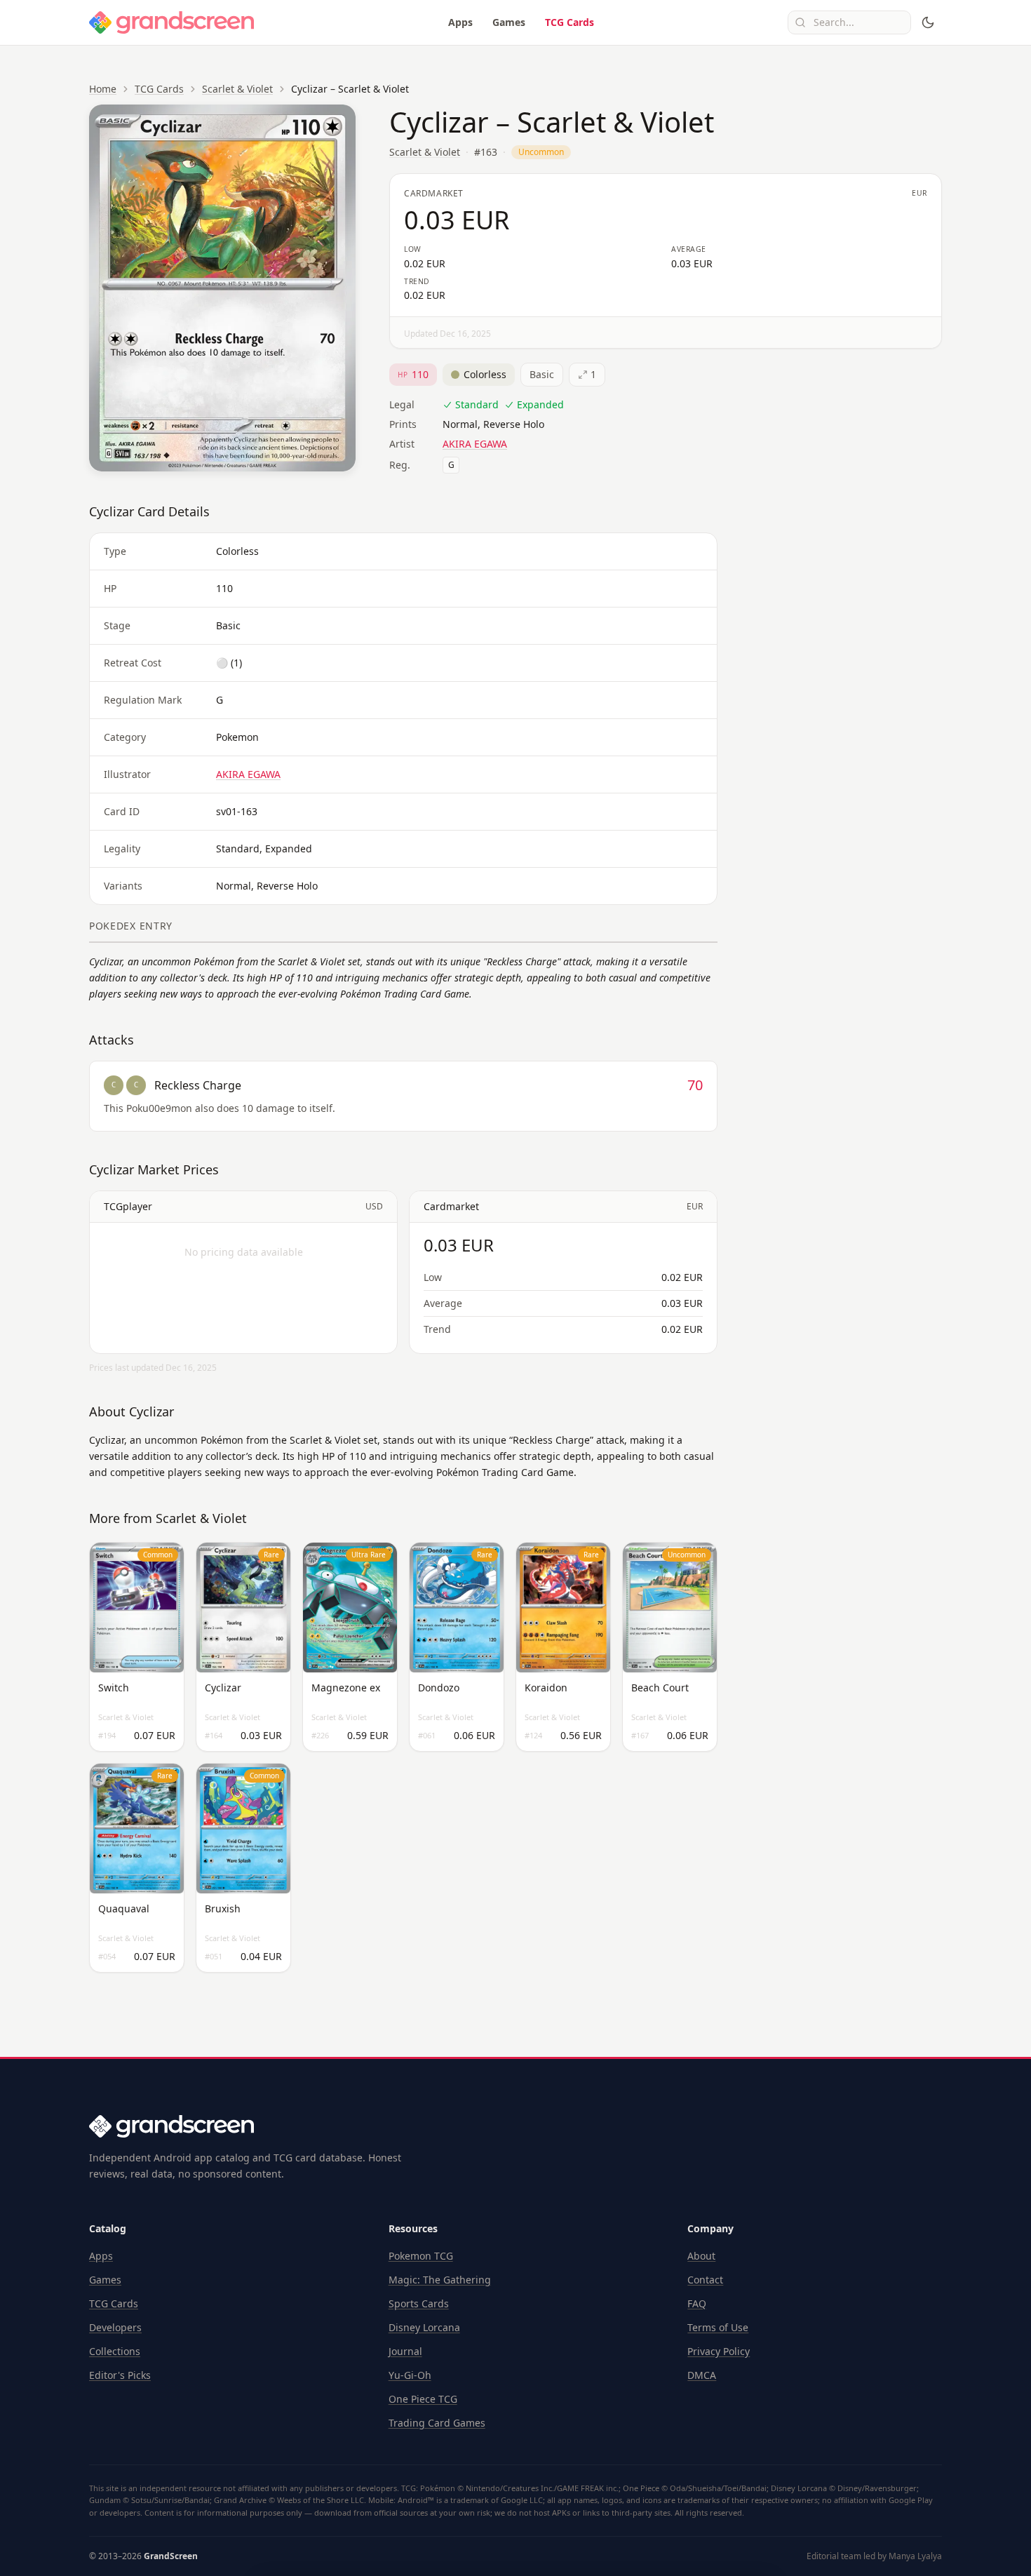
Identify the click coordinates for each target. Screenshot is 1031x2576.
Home (103, 89)
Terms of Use (718, 2327)
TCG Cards (570, 22)
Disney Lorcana (424, 2327)
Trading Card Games (437, 2423)
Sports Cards (419, 2303)
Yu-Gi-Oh (410, 2375)
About (701, 2256)
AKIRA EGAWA (475, 444)
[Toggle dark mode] (928, 22)
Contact (705, 2280)
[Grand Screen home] (172, 22)
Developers (115, 2327)
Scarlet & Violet (237, 89)
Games (509, 22)
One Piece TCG (423, 2399)
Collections (115, 2351)
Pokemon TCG (421, 2256)
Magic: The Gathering (440, 2280)
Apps (460, 22)
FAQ (697, 2303)
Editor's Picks (120, 2375)
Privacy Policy (719, 2351)
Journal (405, 2351)
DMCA (702, 2375)
